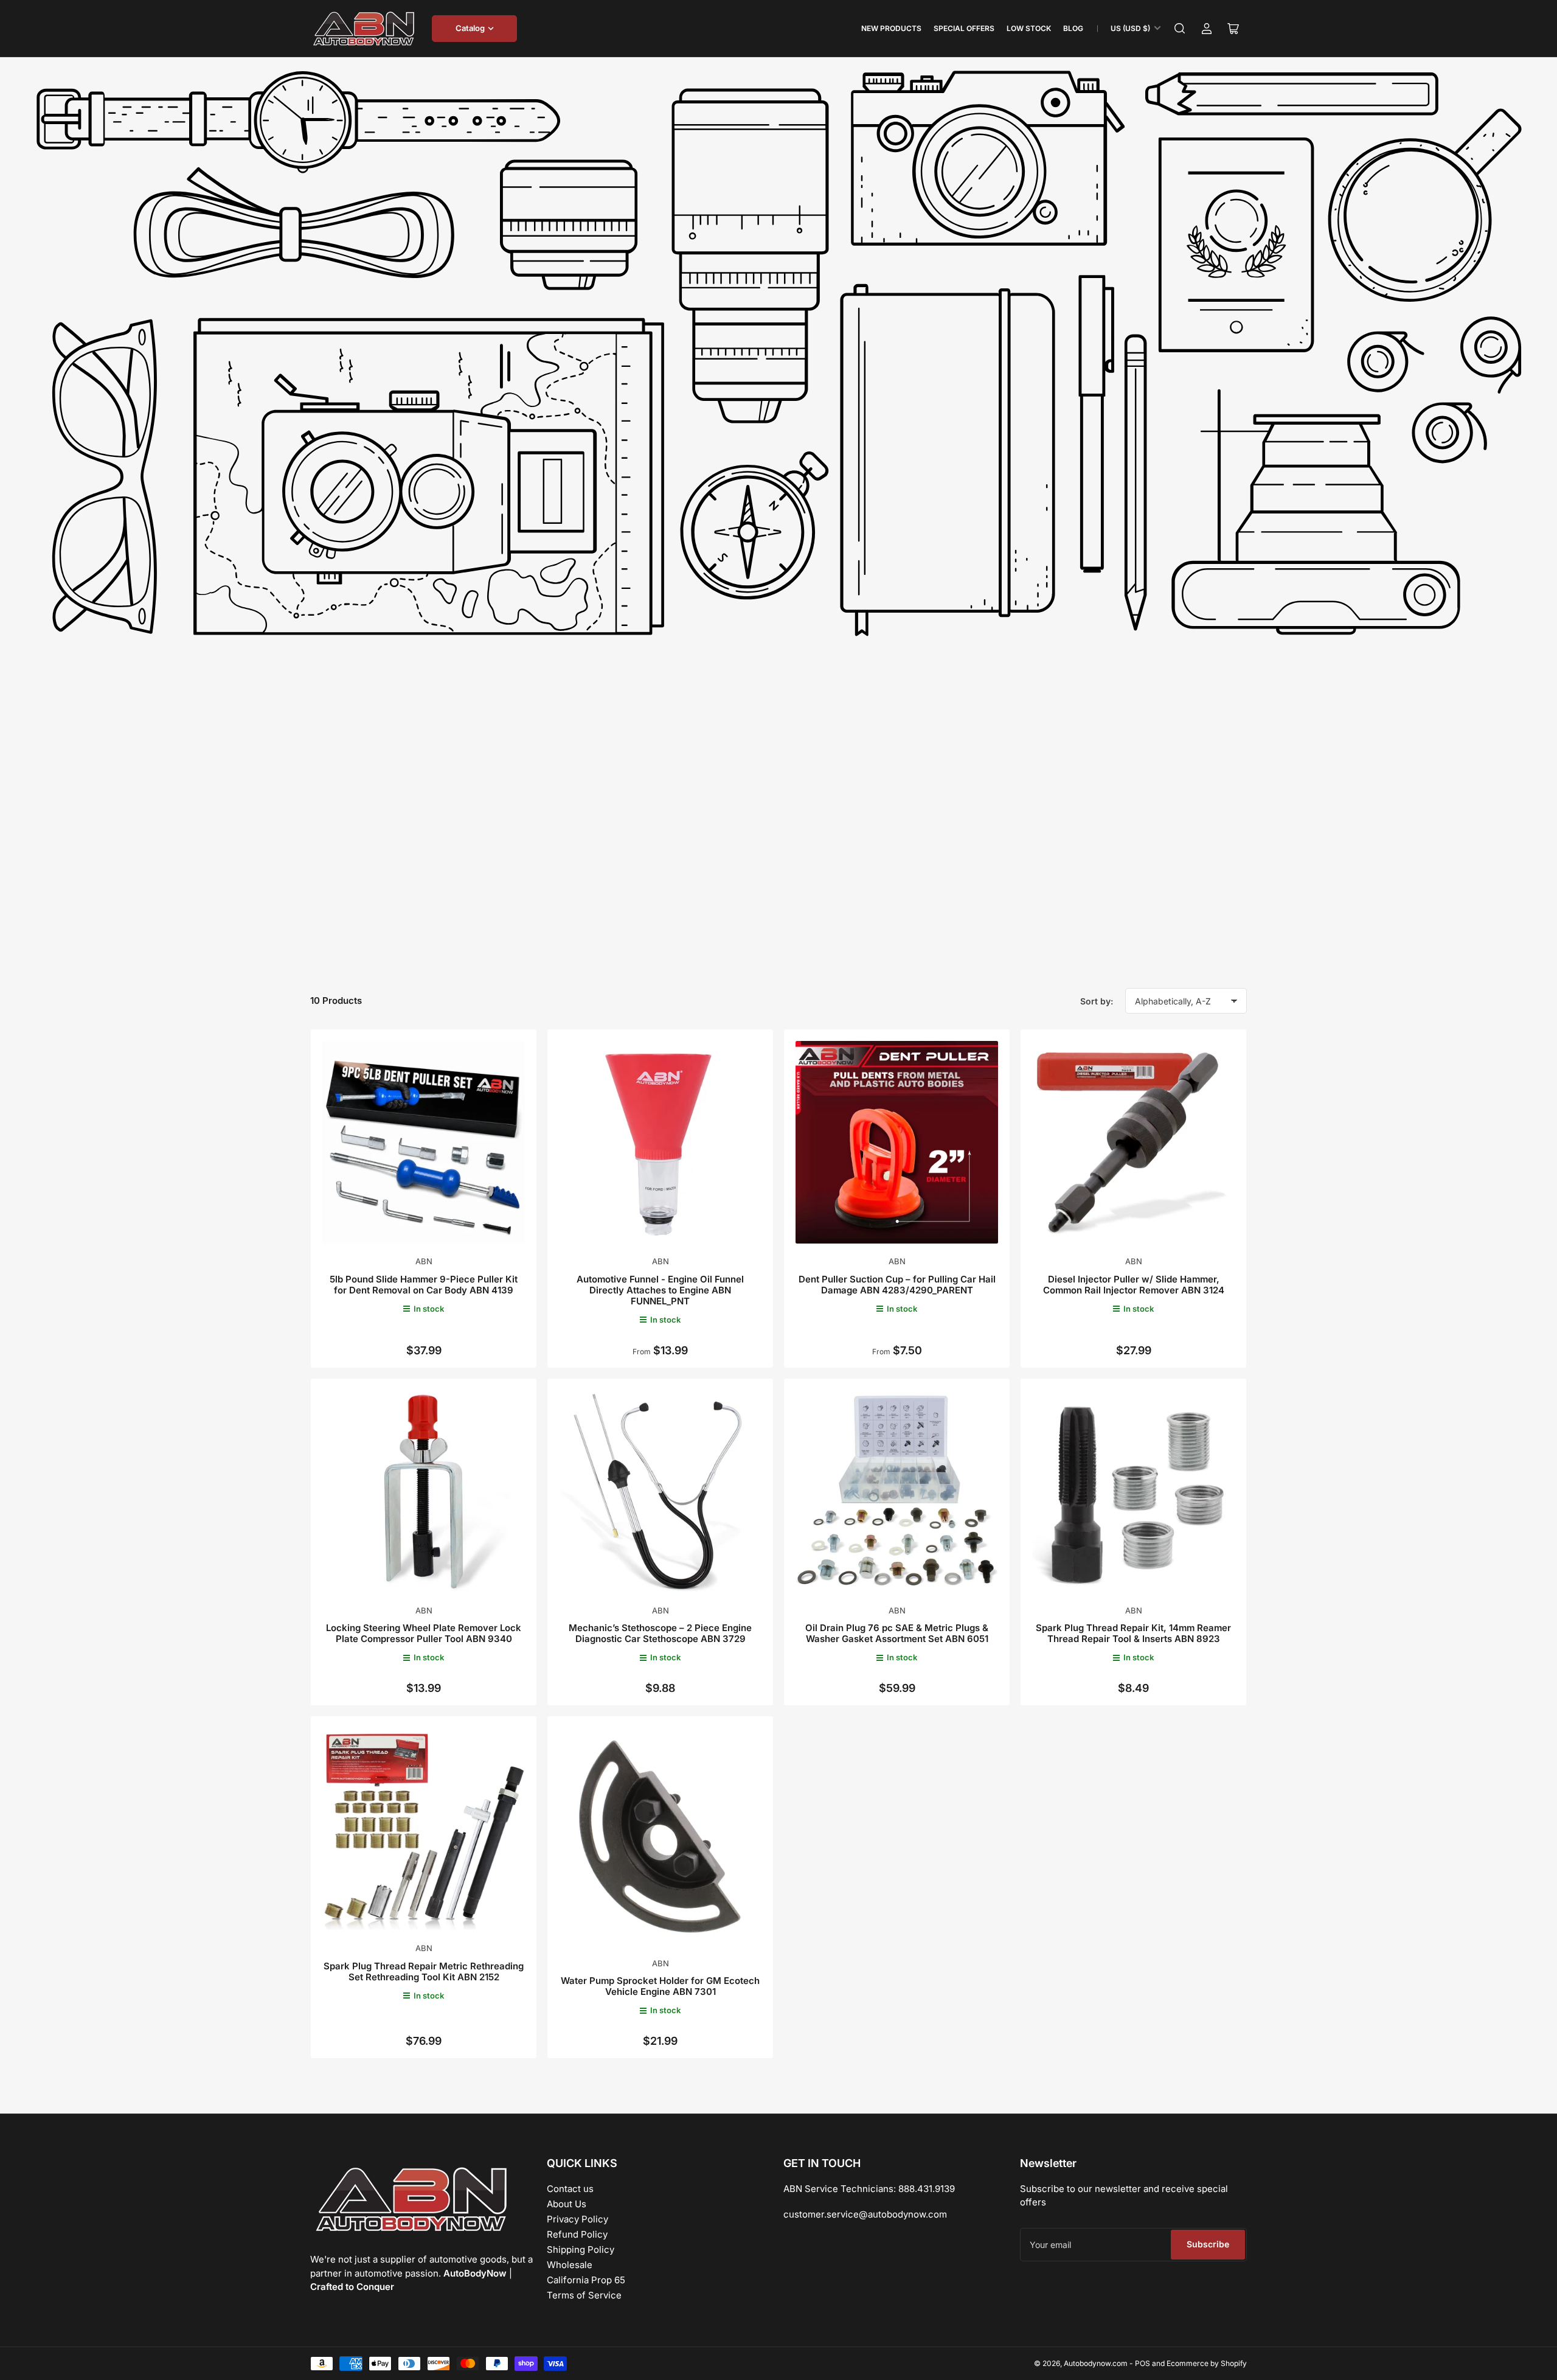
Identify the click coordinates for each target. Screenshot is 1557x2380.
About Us (567, 2204)
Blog (1073, 28)
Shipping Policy (581, 2250)
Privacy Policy (577, 2219)
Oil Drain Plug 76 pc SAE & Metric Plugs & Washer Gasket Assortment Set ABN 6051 (897, 1633)
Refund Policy (577, 2234)
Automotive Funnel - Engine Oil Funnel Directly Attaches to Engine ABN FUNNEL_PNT (660, 1290)
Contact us (570, 2189)
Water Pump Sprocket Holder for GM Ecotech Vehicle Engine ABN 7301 (660, 1986)
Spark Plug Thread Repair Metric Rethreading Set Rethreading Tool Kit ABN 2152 (424, 1971)
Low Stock (1029, 28)
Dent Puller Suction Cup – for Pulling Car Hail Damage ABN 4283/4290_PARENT (897, 1285)
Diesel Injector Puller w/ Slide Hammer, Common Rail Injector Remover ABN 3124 (1134, 1285)
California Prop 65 (586, 2280)
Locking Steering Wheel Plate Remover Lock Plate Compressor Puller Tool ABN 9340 (424, 1633)
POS (1143, 2363)
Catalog (470, 28)
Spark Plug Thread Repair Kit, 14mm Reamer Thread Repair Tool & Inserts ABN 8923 (1133, 1633)
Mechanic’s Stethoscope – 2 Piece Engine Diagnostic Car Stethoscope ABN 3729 (660, 1633)
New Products (891, 28)
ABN (424, 1261)
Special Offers (964, 28)
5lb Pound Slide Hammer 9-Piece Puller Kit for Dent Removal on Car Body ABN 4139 (424, 1285)
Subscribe (1208, 2244)
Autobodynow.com (1096, 2363)
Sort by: (1097, 1001)
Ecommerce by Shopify (1207, 2363)
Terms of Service (584, 2295)
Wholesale (570, 2265)
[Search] (1180, 29)
